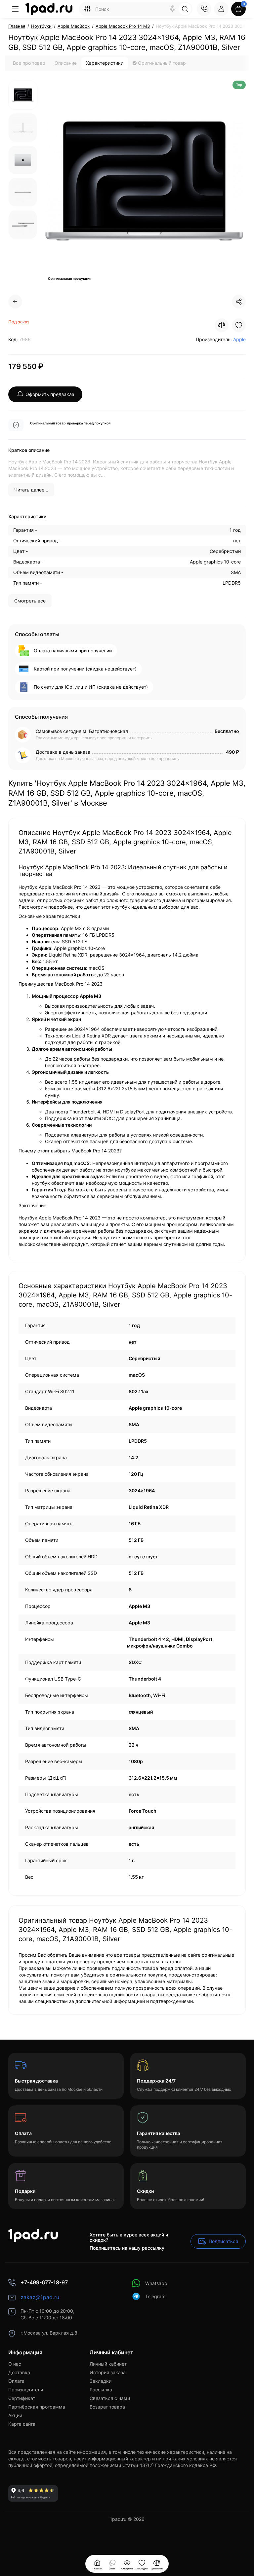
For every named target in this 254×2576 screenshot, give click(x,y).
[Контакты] (204, 9)
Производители (26, 2390)
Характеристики (105, 63)
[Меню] (15, 9)
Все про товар (29, 63)
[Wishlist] (239, 325)
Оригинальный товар (161, 63)
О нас (15, 2364)
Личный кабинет (108, 2364)
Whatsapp (156, 2283)
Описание (66, 63)
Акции (15, 2415)
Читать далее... (31, 490)
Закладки (101, 2381)
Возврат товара (107, 2407)
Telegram (155, 2296)
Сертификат (22, 2398)
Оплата (16, 2381)
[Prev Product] (15, 302)
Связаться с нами (110, 2398)
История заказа (108, 2372)
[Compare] (222, 325)
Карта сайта (22, 2424)
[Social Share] (239, 302)
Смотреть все (30, 601)
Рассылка (101, 2390)
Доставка (19, 2372)
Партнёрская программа (37, 2407)
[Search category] (87, 9)
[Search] (173, 9)
